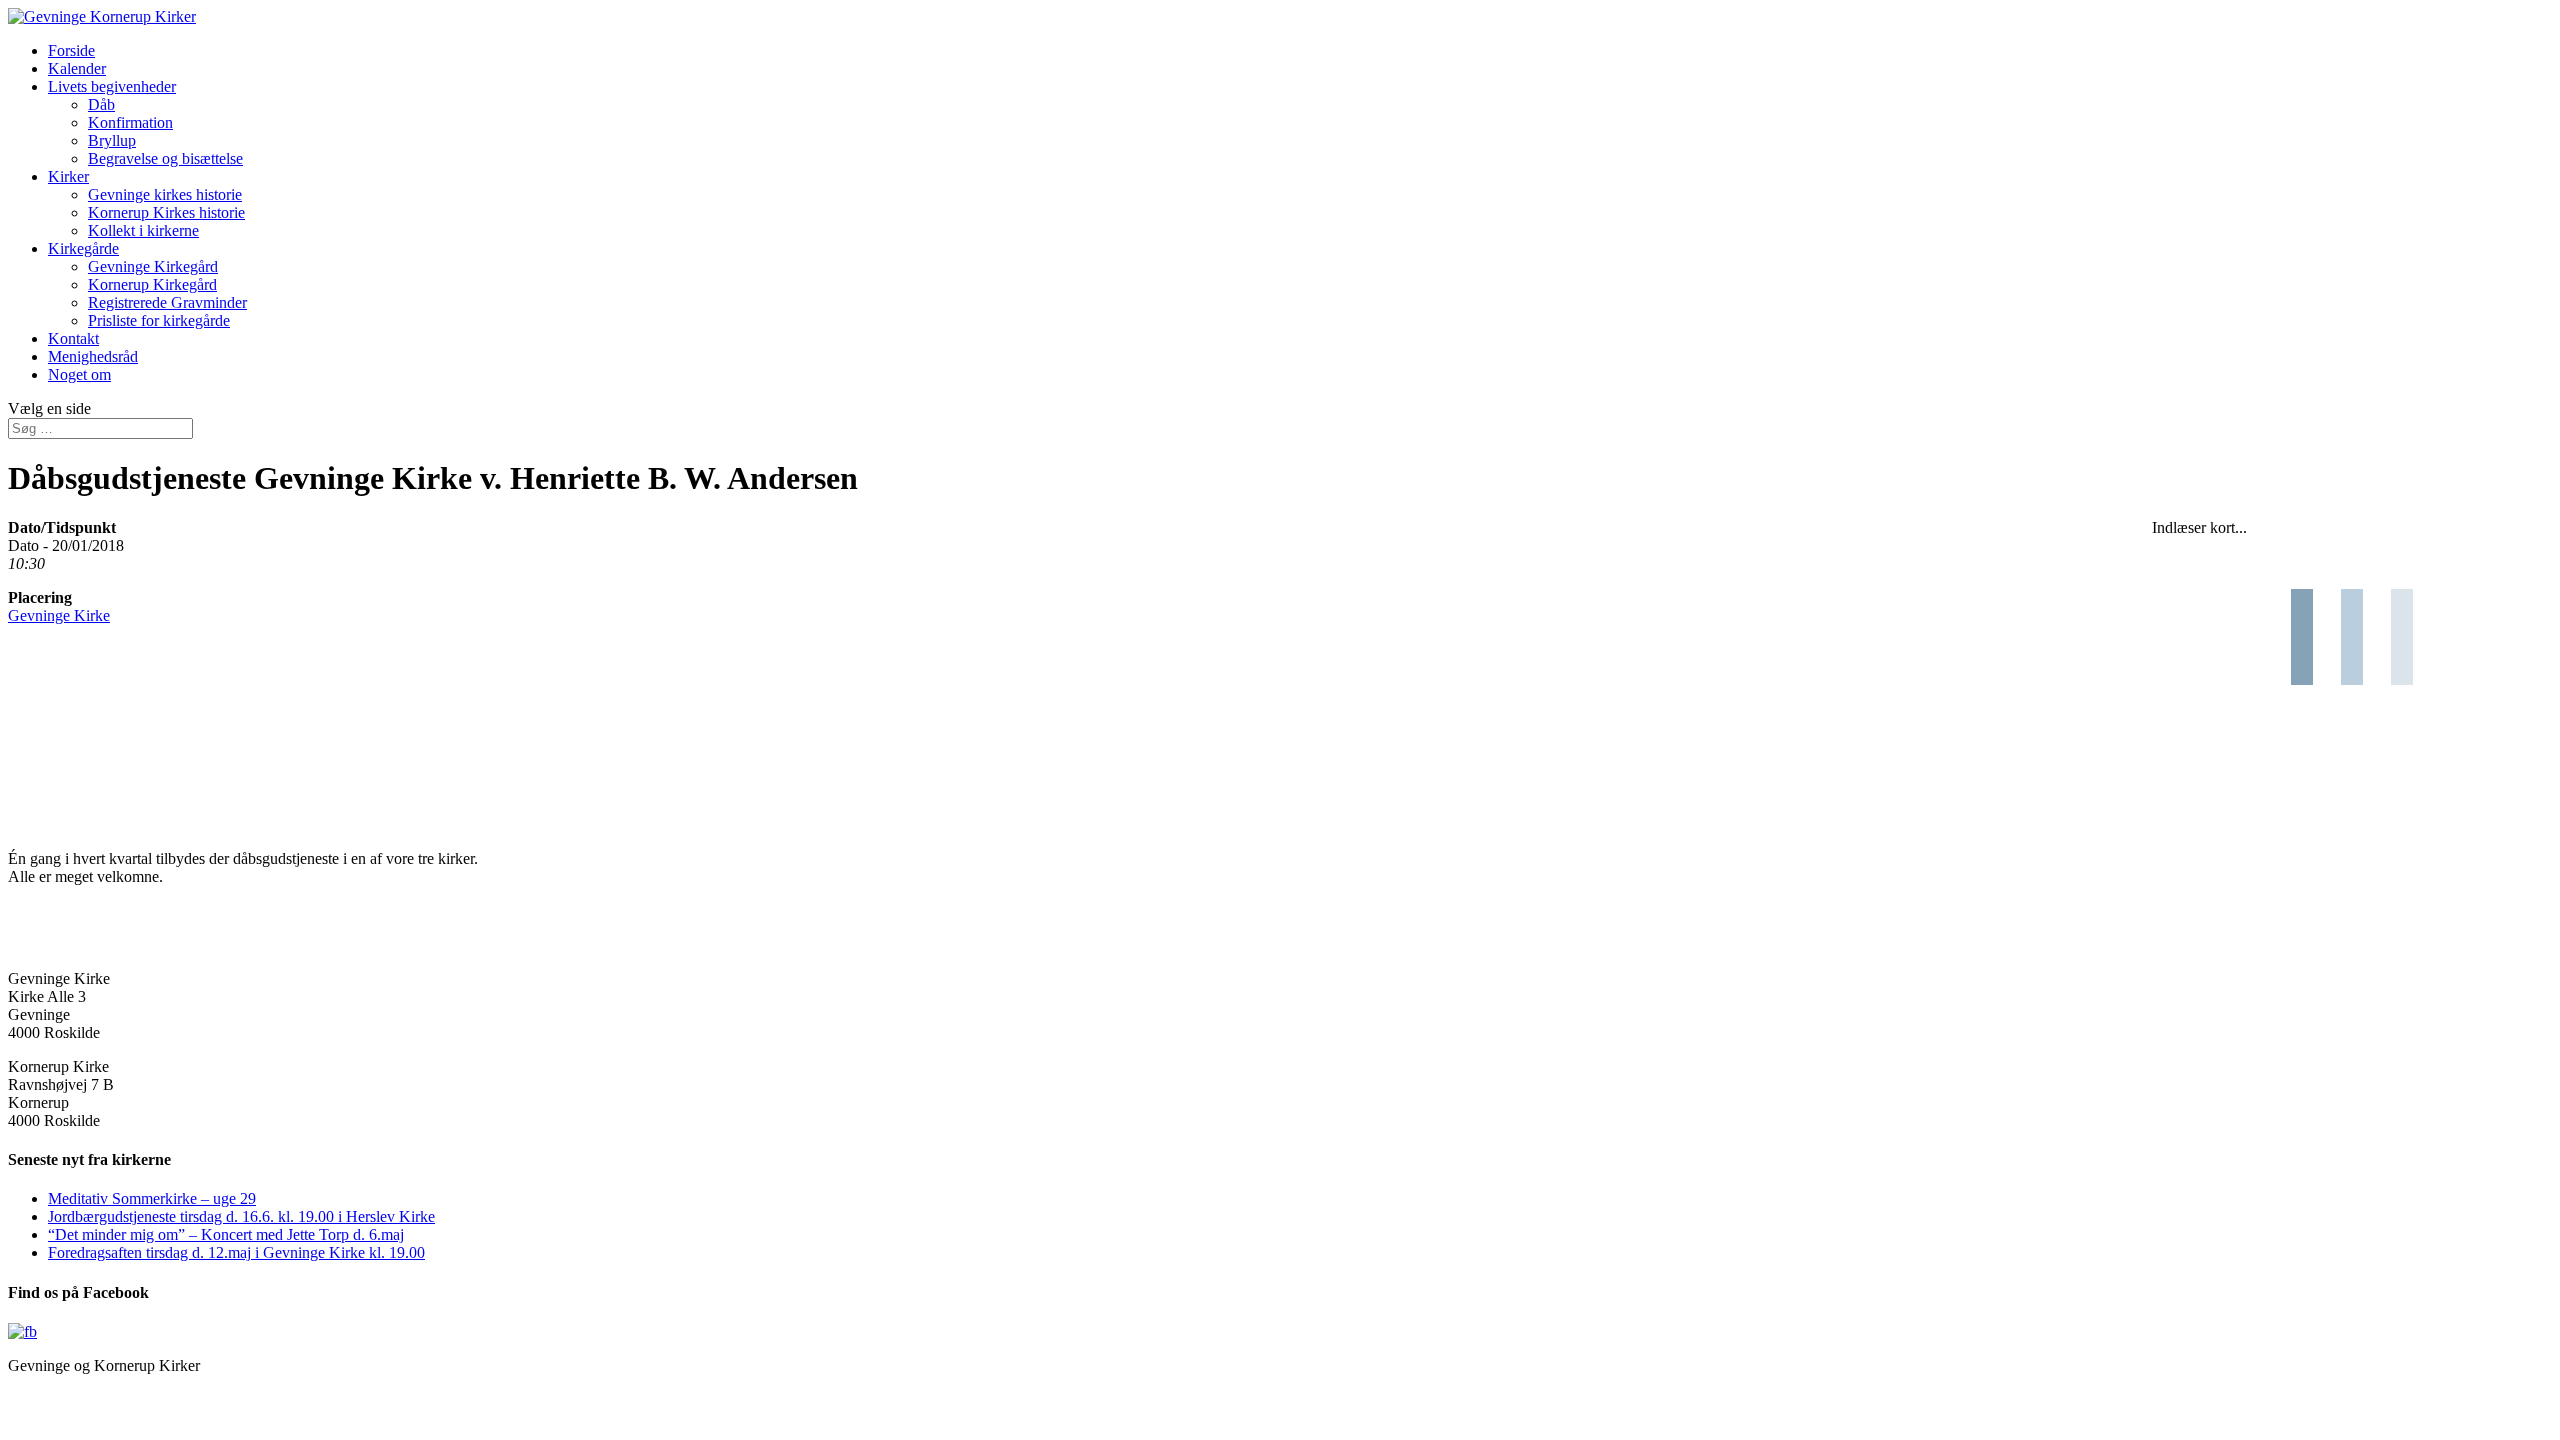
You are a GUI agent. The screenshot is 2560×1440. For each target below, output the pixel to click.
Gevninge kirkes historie (165, 194)
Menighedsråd (93, 356)
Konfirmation (130, 122)
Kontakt (73, 338)
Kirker (68, 176)
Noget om (79, 374)
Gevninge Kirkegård (153, 266)
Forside (71, 50)
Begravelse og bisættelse (165, 158)
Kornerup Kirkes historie (166, 212)
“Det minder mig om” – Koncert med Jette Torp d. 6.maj (226, 1234)
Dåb (101, 104)
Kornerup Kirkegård (152, 284)
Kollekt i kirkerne (143, 230)
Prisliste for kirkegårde (159, 320)
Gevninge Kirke (59, 615)
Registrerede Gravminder (167, 302)
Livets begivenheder (112, 86)
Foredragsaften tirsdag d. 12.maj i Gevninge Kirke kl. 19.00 (236, 1252)
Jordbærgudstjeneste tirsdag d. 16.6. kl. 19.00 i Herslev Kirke (241, 1216)
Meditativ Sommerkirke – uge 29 (152, 1198)
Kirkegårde (83, 248)
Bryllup (112, 140)
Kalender (77, 68)
